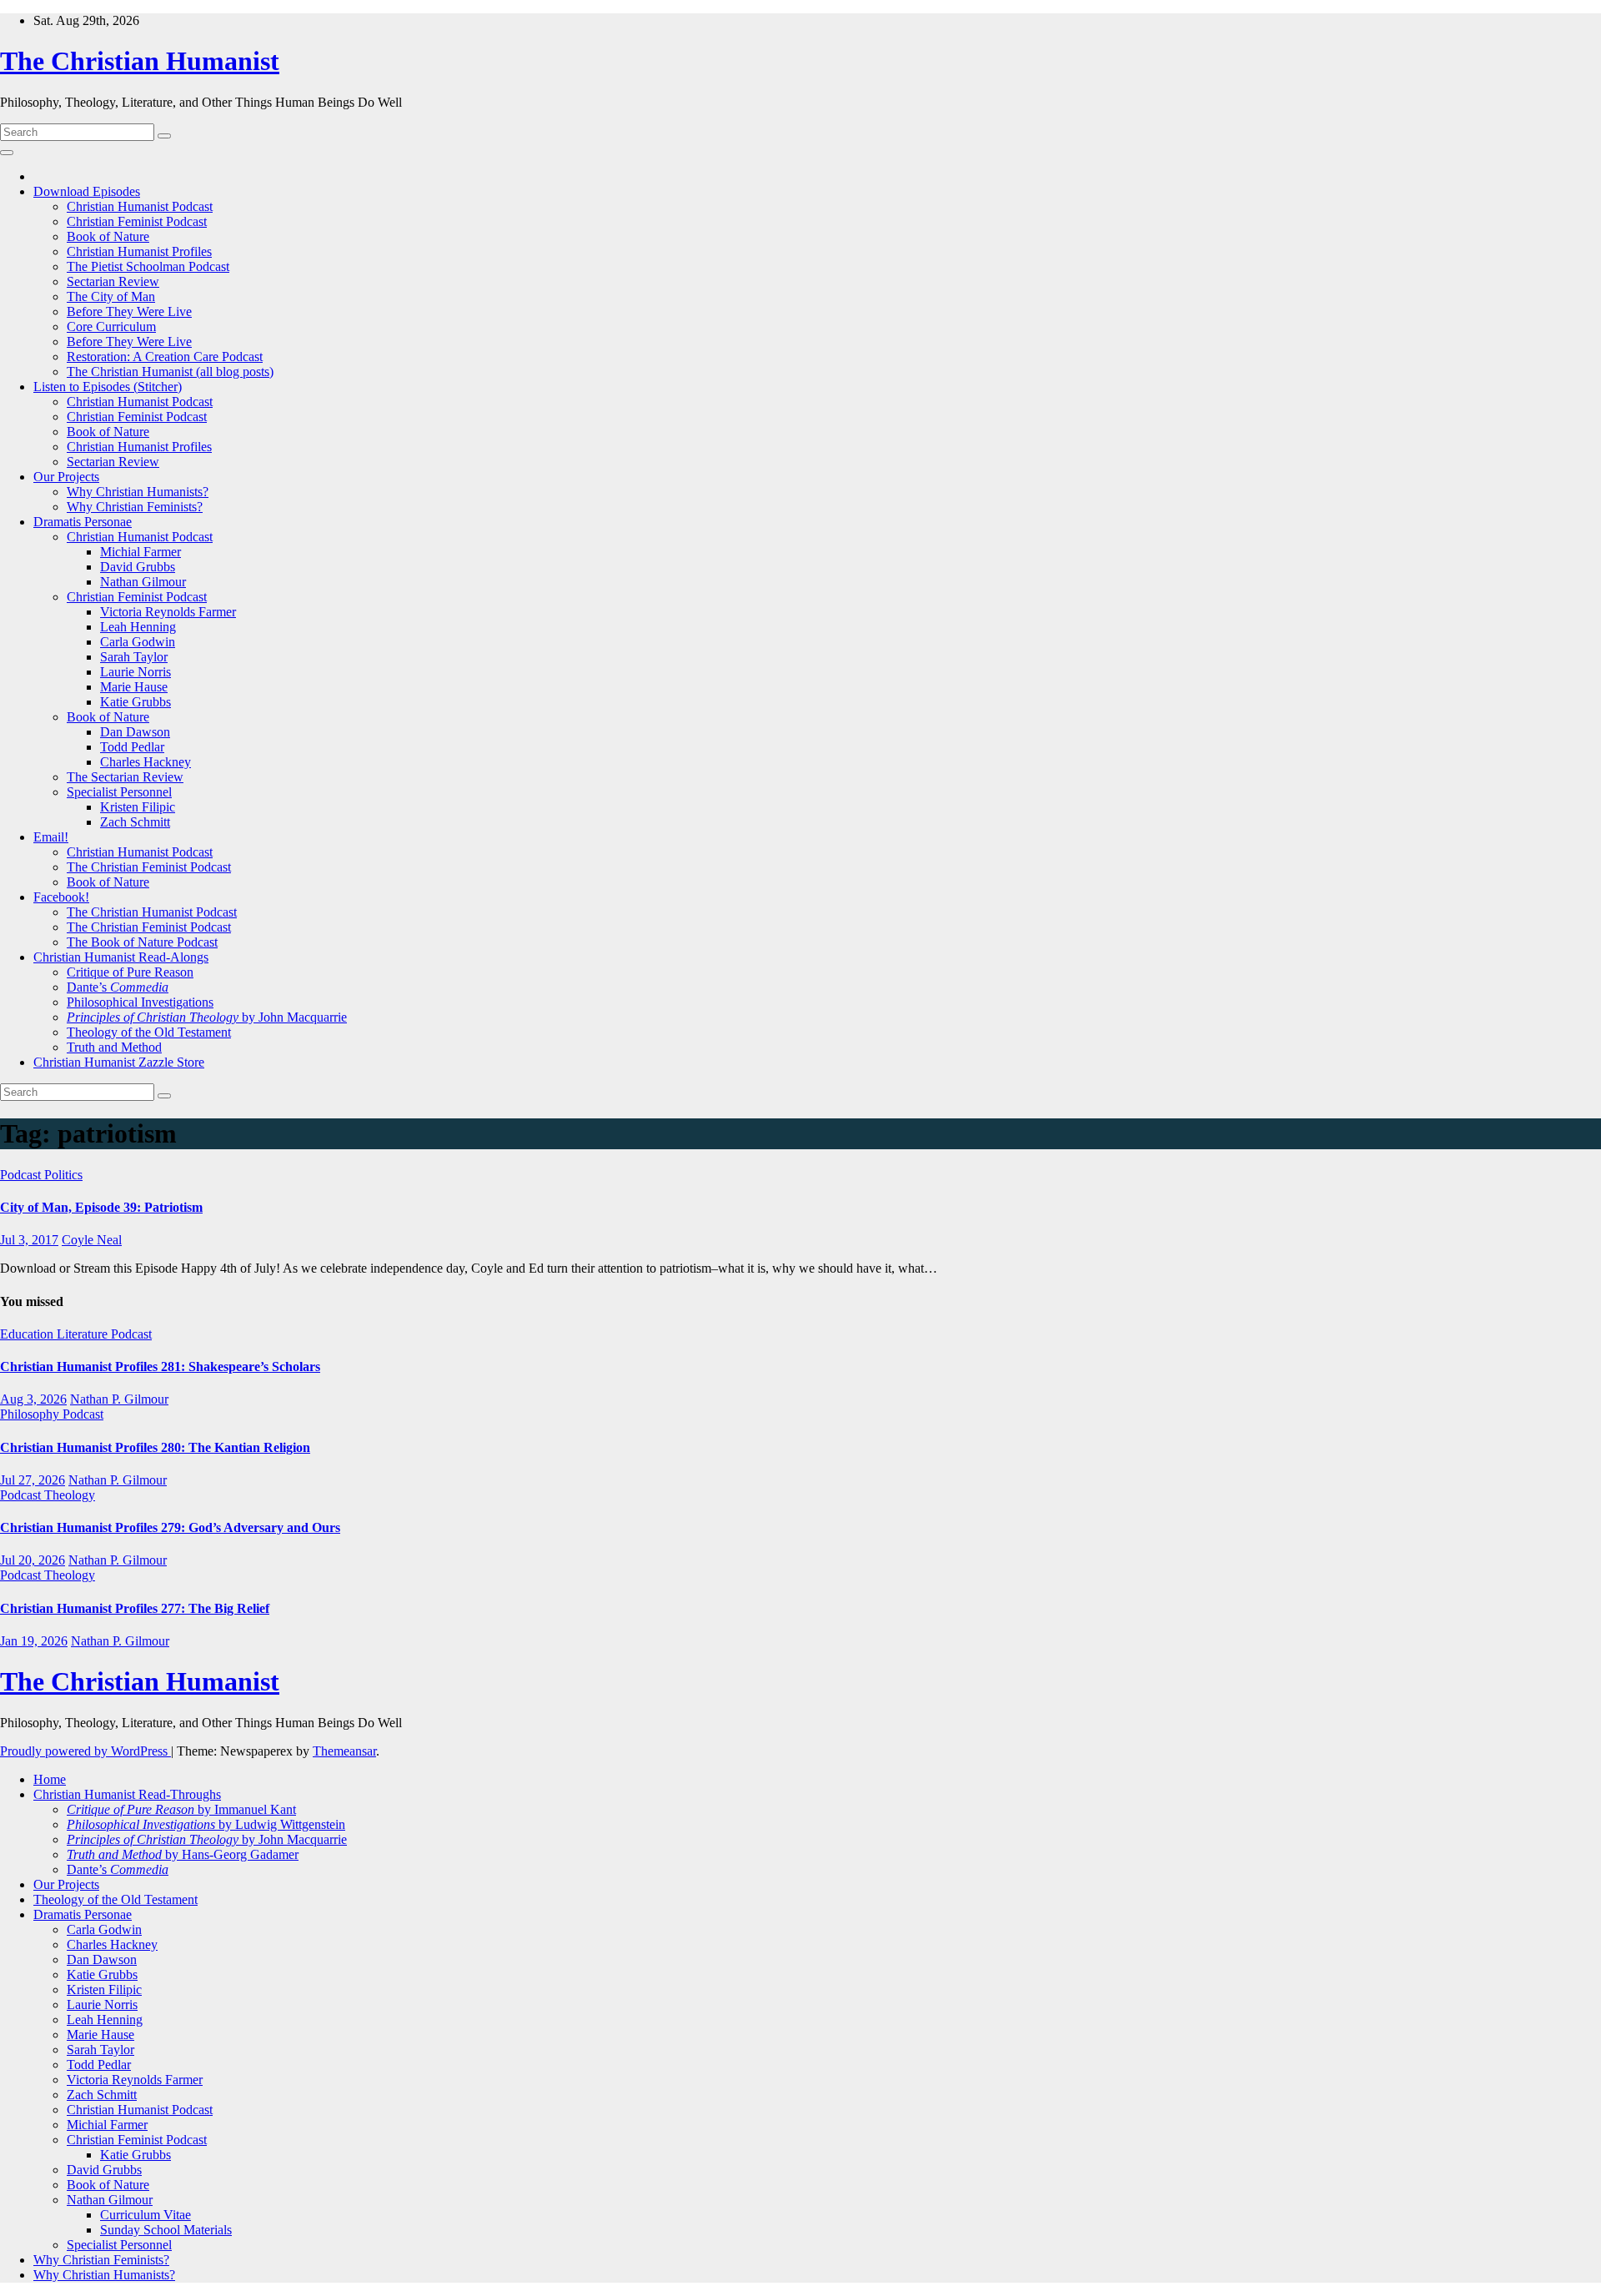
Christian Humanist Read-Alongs (121, 957)
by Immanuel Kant (181, 1809)
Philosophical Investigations (140, 1002)
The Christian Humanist (140, 61)
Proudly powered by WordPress (85, 1751)
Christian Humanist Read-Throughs (127, 1794)
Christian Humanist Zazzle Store (119, 1062)
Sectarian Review (113, 281)
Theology (70, 1495)
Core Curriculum (111, 327)
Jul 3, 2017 (29, 1240)
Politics (63, 1175)
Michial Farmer (141, 552)
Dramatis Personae (83, 522)
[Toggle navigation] (7, 153)
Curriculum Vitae (146, 2215)
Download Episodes (87, 191)
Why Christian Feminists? (135, 507)
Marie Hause (134, 687)
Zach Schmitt (135, 822)
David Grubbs (138, 567)
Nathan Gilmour (143, 582)
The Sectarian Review (125, 777)
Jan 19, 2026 (34, 1641)
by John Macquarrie (207, 1017)
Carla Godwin (138, 642)
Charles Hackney (146, 762)
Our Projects (66, 477)
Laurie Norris (136, 672)
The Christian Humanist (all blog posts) (170, 372)
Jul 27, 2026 (33, 1480)
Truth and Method (114, 1047)
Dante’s (118, 987)
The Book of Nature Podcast (142, 942)
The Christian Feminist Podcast (149, 867)
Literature (84, 1334)
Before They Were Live (129, 311)
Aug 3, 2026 (33, 1399)
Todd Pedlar (132, 747)
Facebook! (61, 897)
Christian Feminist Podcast (137, 221)
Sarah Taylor (134, 657)
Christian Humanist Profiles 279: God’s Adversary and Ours (170, 1527)
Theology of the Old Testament (149, 1032)
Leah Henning (138, 627)
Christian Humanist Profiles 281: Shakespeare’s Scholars (160, 1367)
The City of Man (111, 296)
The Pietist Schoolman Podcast (148, 266)
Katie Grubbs (136, 702)
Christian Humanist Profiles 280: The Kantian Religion (155, 1447)
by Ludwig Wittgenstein (206, 1824)
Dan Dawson (135, 732)
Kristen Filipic (138, 807)
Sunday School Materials (166, 2230)
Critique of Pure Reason (130, 972)
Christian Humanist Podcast (140, 206)
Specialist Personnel (119, 792)
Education (28, 1334)
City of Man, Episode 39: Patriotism (101, 1207)
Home (50, 1779)
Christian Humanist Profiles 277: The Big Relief (135, 1608)
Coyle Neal (92, 1240)
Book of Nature (108, 236)
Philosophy (31, 1414)
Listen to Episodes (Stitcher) (108, 387)
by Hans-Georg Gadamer (183, 1854)
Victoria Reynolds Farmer (168, 612)
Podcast (22, 1175)
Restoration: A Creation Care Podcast (165, 357)
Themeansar (344, 1751)
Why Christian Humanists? (138, 492)
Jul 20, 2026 (33, 1560)
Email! (51, 837)
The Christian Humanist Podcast (152, 912)
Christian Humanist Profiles (139, 251)
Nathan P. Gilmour (119, 1399)
